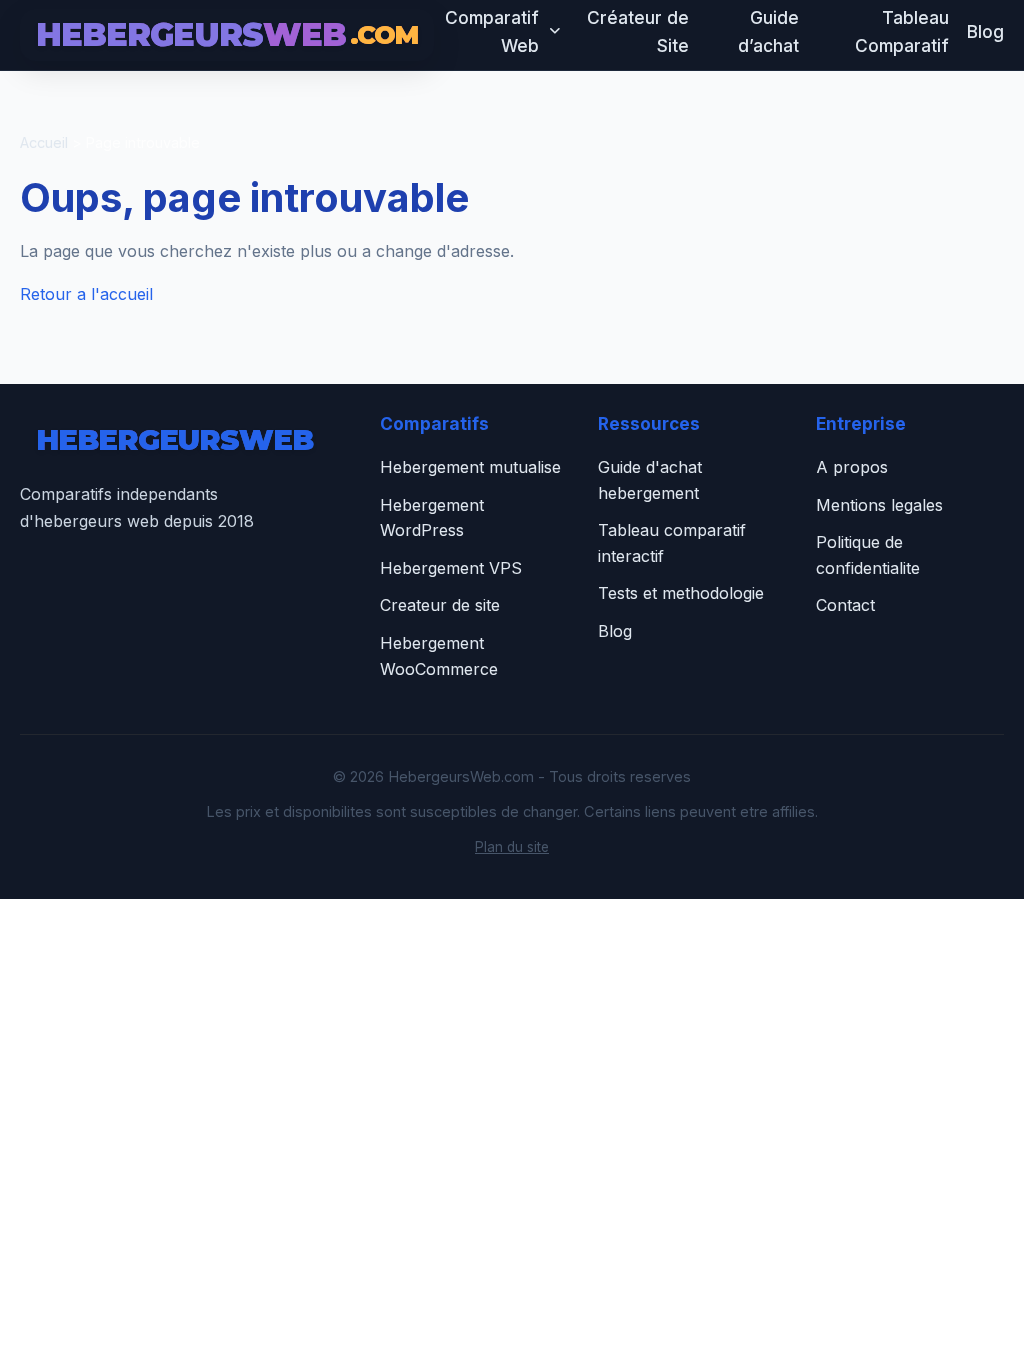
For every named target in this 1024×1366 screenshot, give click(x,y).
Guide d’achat (768, 31)
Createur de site (440, 605)
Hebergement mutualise (470, 467)
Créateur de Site (638, 31)
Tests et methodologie (681, 593)
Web (174, 439)
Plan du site (512, 847)
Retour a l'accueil (86, 294)
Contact (845, 605)
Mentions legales (879, 505)
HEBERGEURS (227, 34)
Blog (985, 31)
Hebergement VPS (451, 568)
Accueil (44, 142)
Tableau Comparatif (902, 31)
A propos (852, 467)
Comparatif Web (492, 31)
